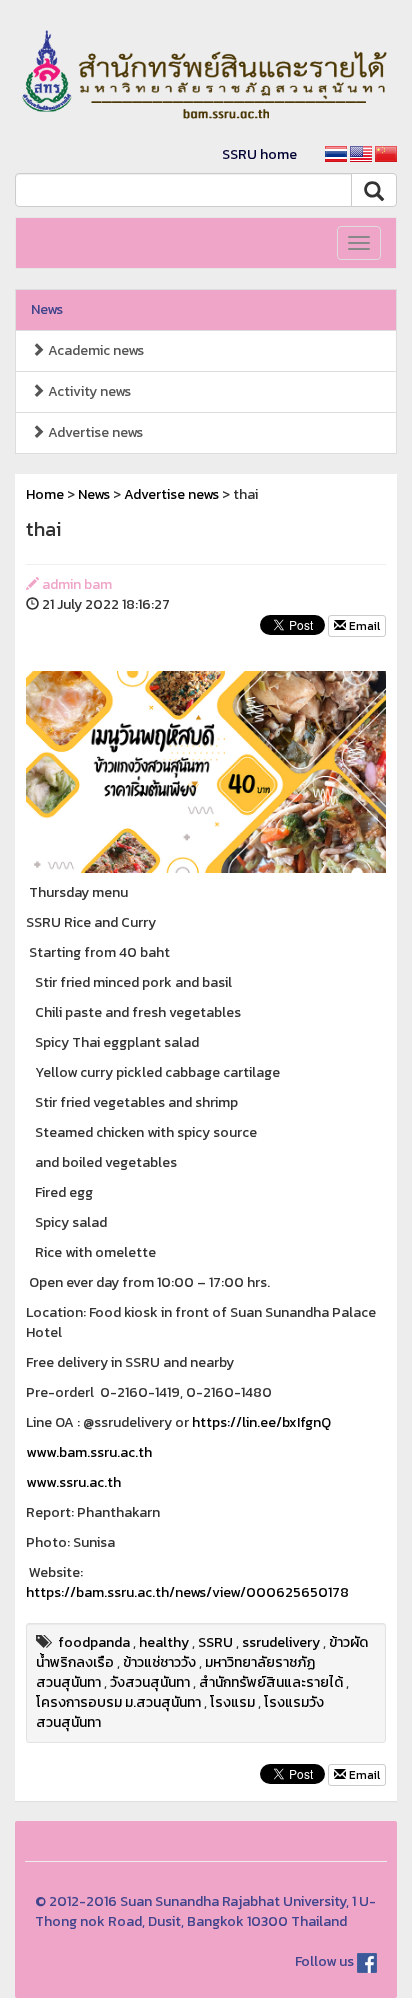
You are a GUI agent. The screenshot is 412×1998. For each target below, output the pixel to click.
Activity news (88, 391)
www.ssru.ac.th (73, 1482)
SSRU (215, 1642)
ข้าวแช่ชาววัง (159, 1662)
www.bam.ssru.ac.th (89, 1452)
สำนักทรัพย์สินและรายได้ (271, 1682)
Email (363, 626)
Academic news (94, 350)
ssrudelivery (281, 1642)
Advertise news (94, 432)
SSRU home (259, 154)
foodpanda (94, 1642)
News (47, 309)
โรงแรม (232, 1702)
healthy (164, 1642)
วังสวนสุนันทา (150, 1682)
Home (45, 494)
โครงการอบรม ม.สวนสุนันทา (118, 1702)
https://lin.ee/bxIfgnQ (261, 1422)
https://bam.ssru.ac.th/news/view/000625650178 (187, 1592)
